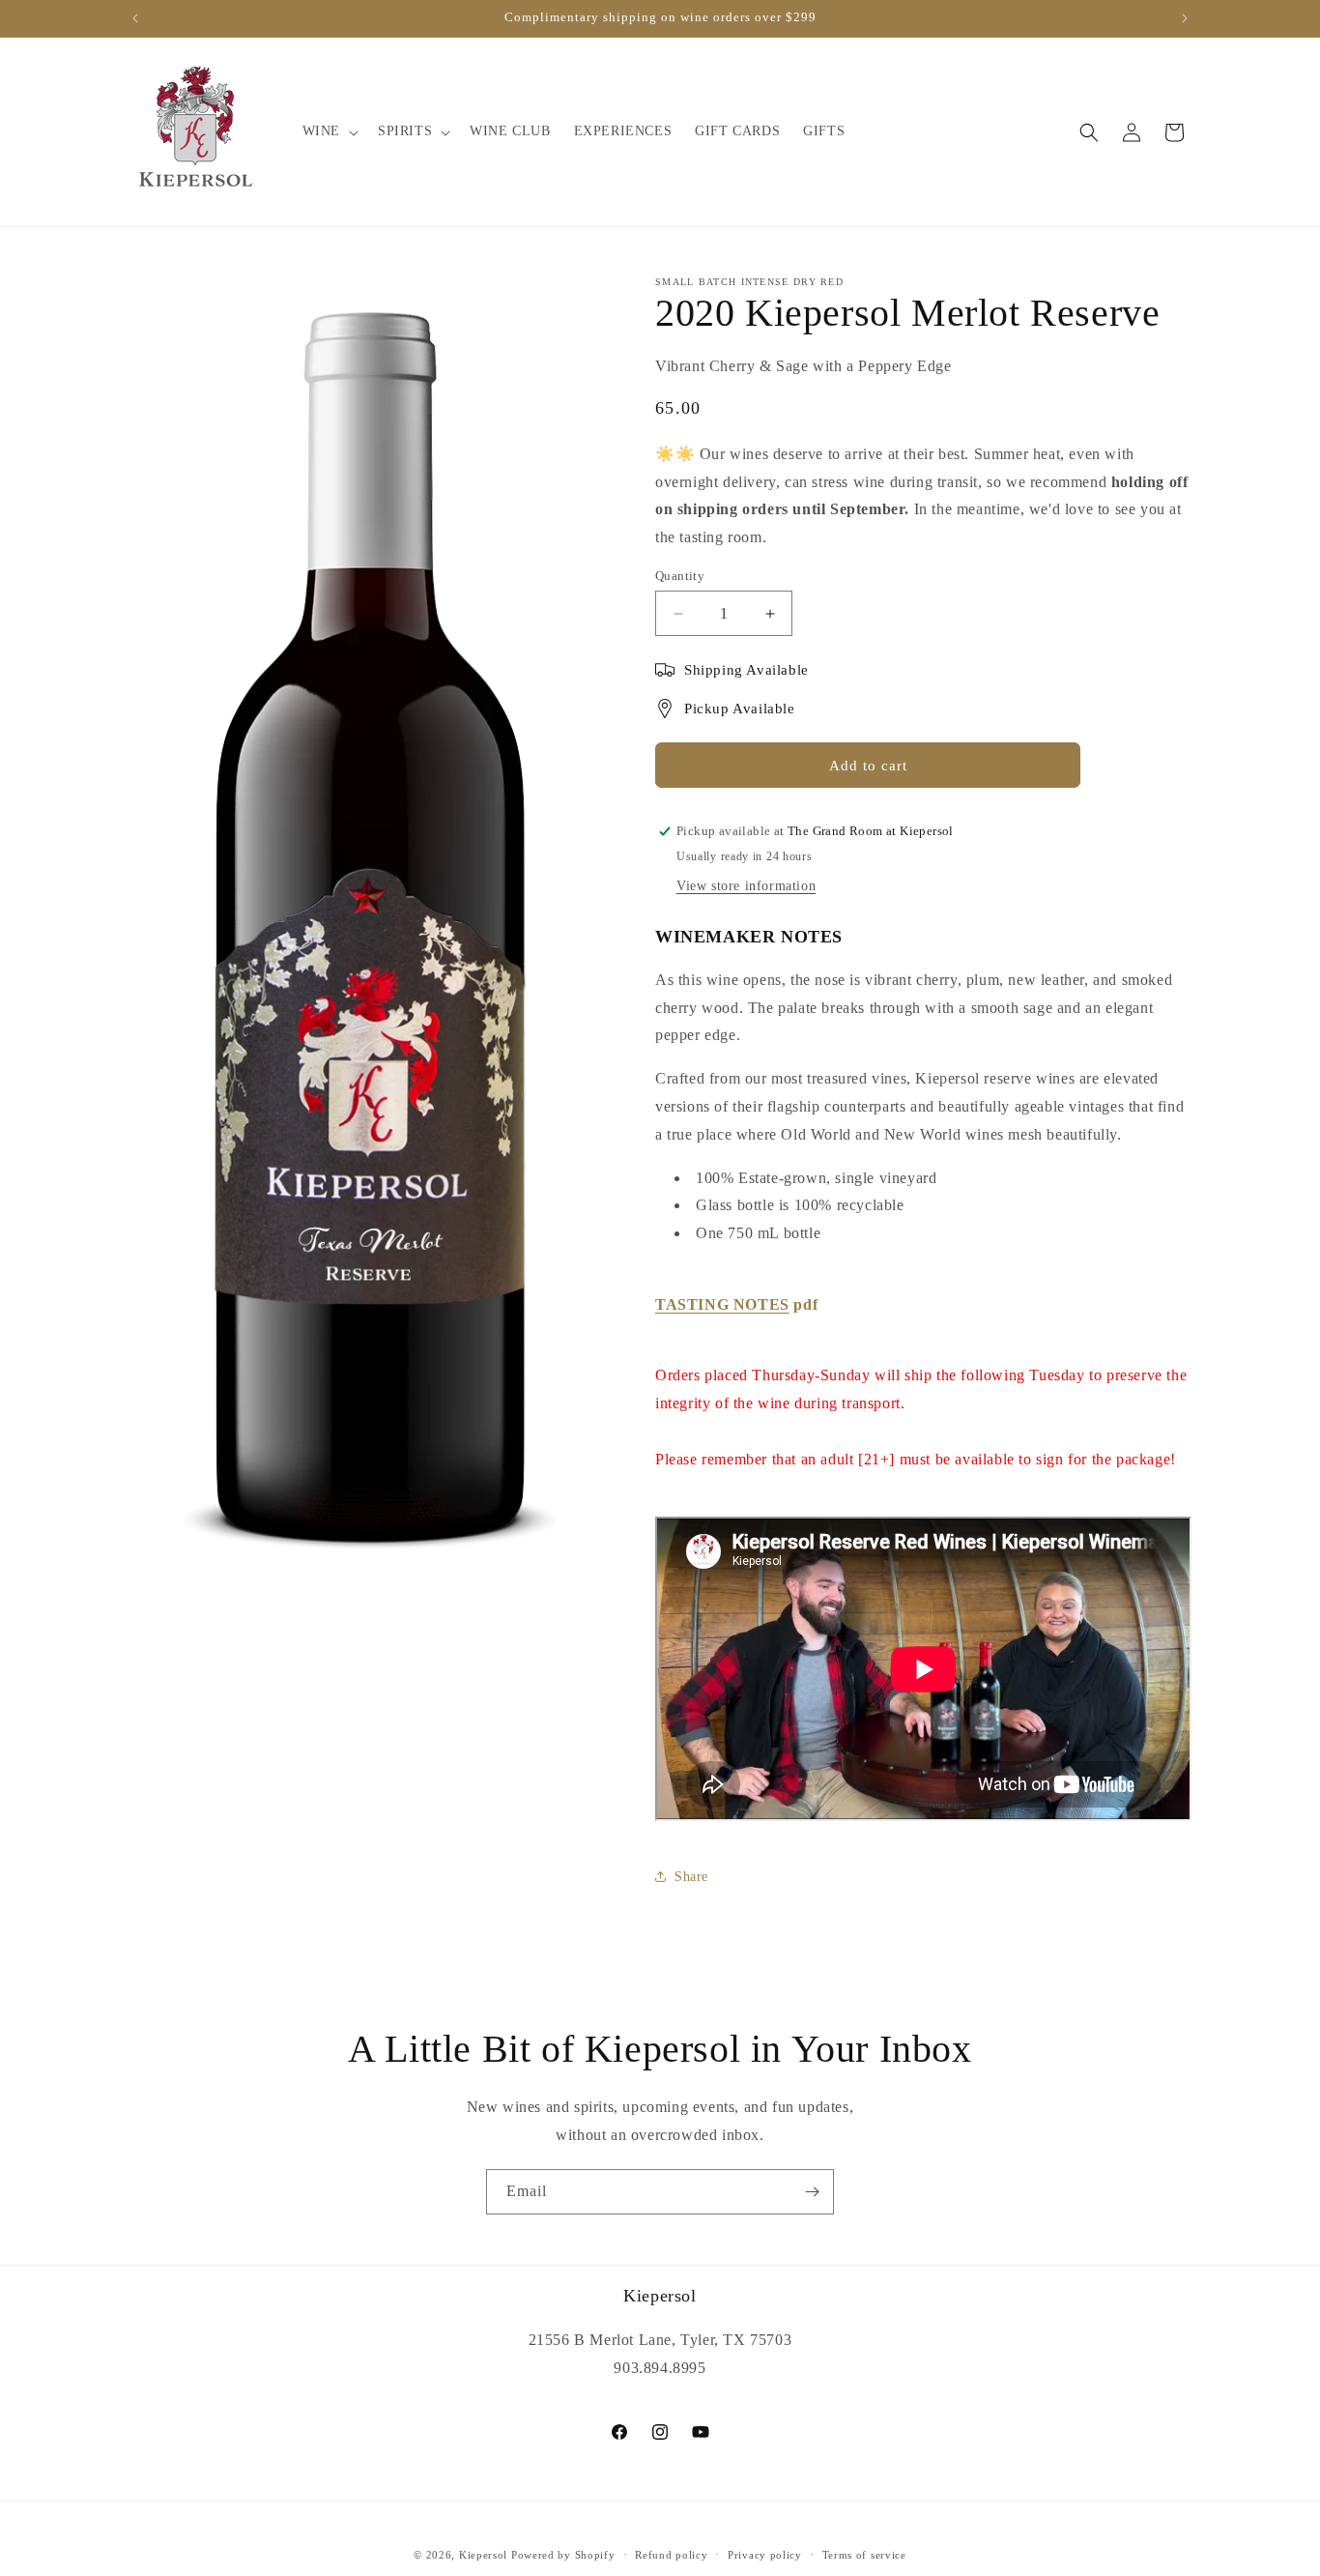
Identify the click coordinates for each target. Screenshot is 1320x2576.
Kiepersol (483, 2555)
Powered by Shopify (563, 2555)
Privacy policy (765, 2555)
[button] (329, 131)
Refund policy (671, 2555)
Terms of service (864, 2555)
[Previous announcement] (135, 18)
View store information (746, 886)
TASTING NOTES (722, 1304)
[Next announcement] (1185, 18)
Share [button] (691, 1877)
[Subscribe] (812, 2192)
